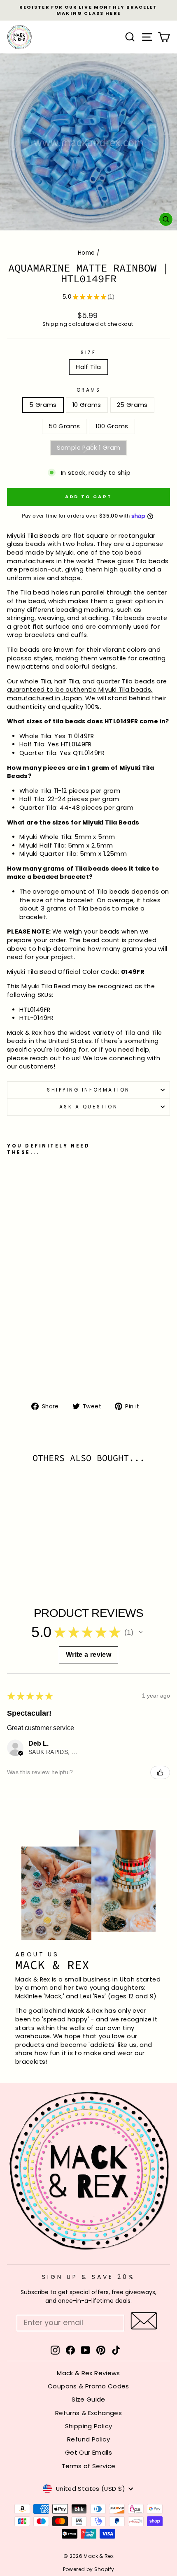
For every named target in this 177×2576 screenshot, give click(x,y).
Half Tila (88, 367)
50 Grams (64, 426)
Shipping (55, 324)
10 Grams (87, 405)
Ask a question (88, 1107)
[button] (141, 1632)
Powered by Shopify (89, 2569)
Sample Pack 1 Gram (89, 448)
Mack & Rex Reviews (88, 2373)
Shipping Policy (89, 2426)
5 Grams (43, 405)
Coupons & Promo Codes (88, 2386)
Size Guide (88, 2399)
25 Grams (132, 405)
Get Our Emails (88, 2452)
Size (88, 353)
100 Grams (112, 426)
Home (86, 253)
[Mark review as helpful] (160, 1772)
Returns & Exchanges (88, 2413)
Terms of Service (89, 2466)
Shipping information (88, 1090)
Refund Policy (88, 2439)
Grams (89, 390)
